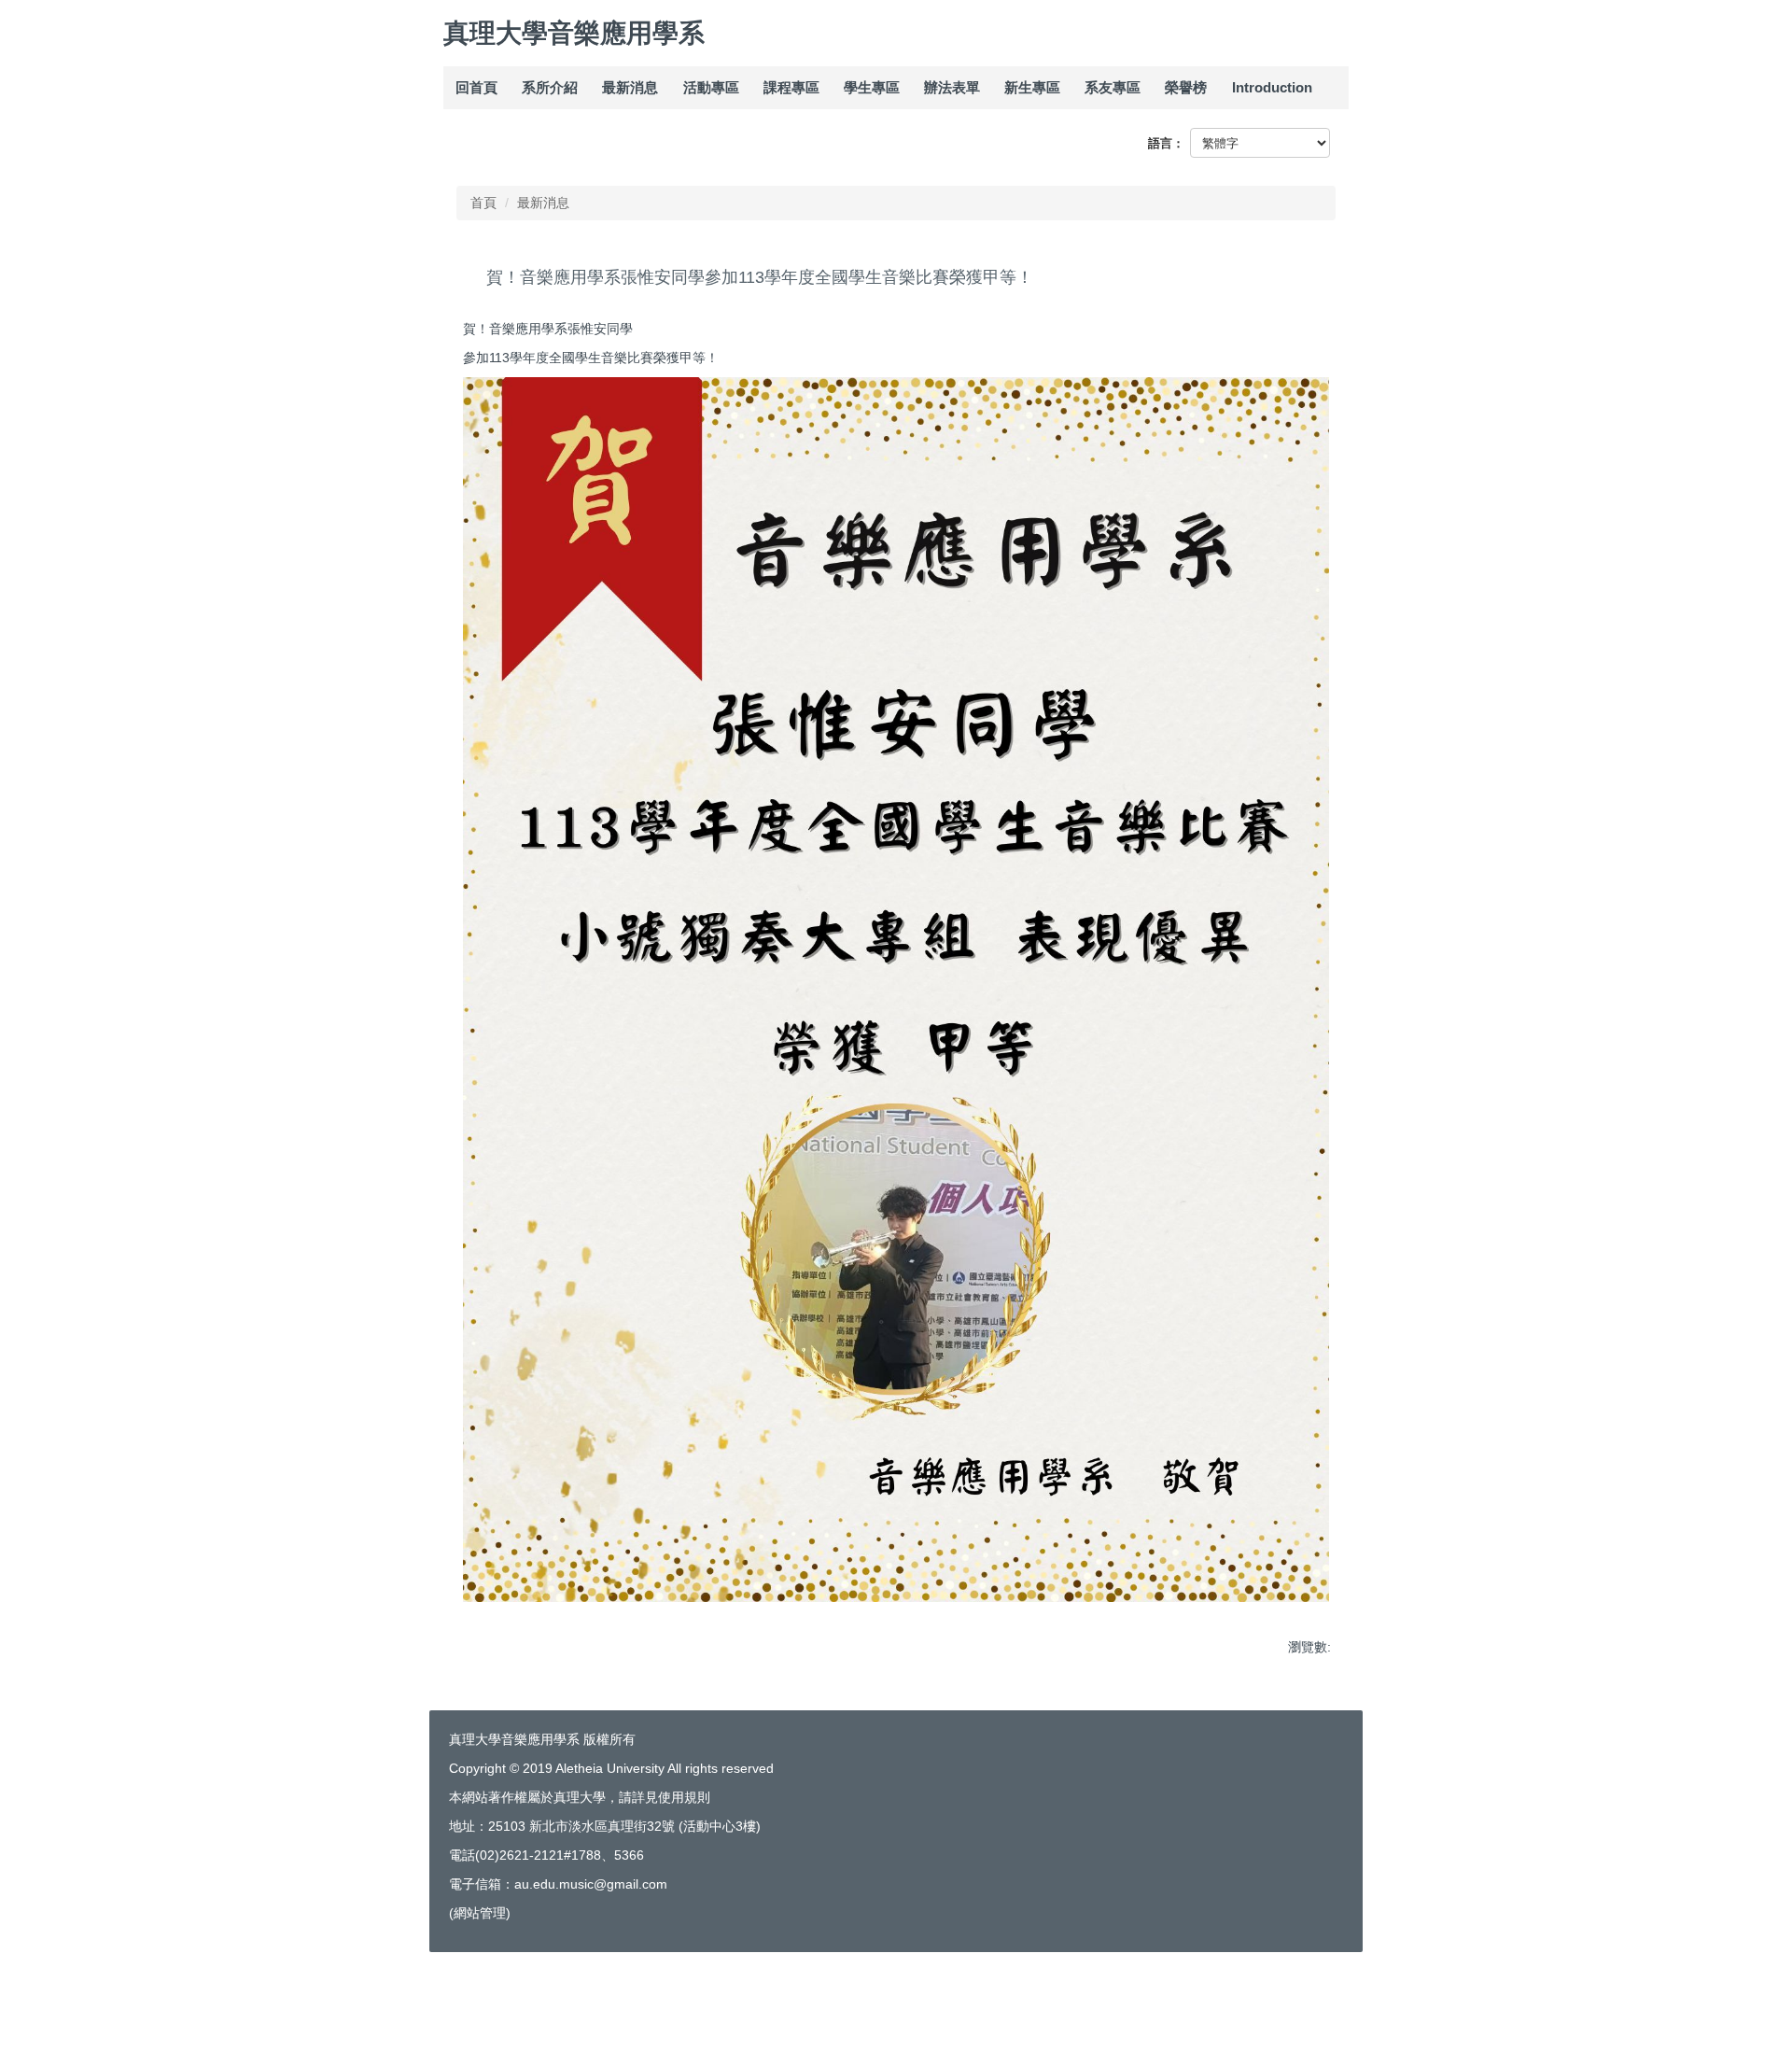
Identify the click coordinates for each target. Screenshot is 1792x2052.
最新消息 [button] (630, 87)
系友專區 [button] (1113, 87)
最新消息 (543, 203)
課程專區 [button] (791, 87)
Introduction (1272, 87)
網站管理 (480, 1913)
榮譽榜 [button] (1186, 87)
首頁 (483, 203)
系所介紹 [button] (550, 87)
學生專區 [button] (872, 87)
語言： (1166, 143)
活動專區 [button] (711, 87)
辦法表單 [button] (952, 87)
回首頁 (476, 87)
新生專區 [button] (1032, 87)
